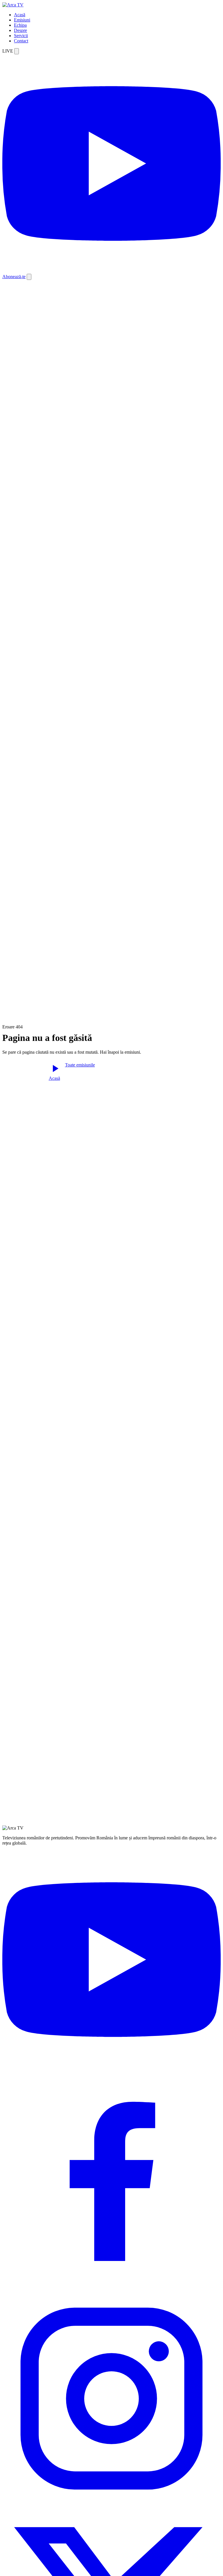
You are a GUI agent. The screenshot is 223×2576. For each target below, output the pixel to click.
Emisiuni (22, 20)
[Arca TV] (13, 5)
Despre (20, 30)
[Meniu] (29, 277)
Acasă (20, 15)
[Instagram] (111, 2506)
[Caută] (17, 51)
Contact (21, 41)
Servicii (21, 36)
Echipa (20, 25)
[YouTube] (111, 2067)
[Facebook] (111, 2287)
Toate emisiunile (80, 1065)
